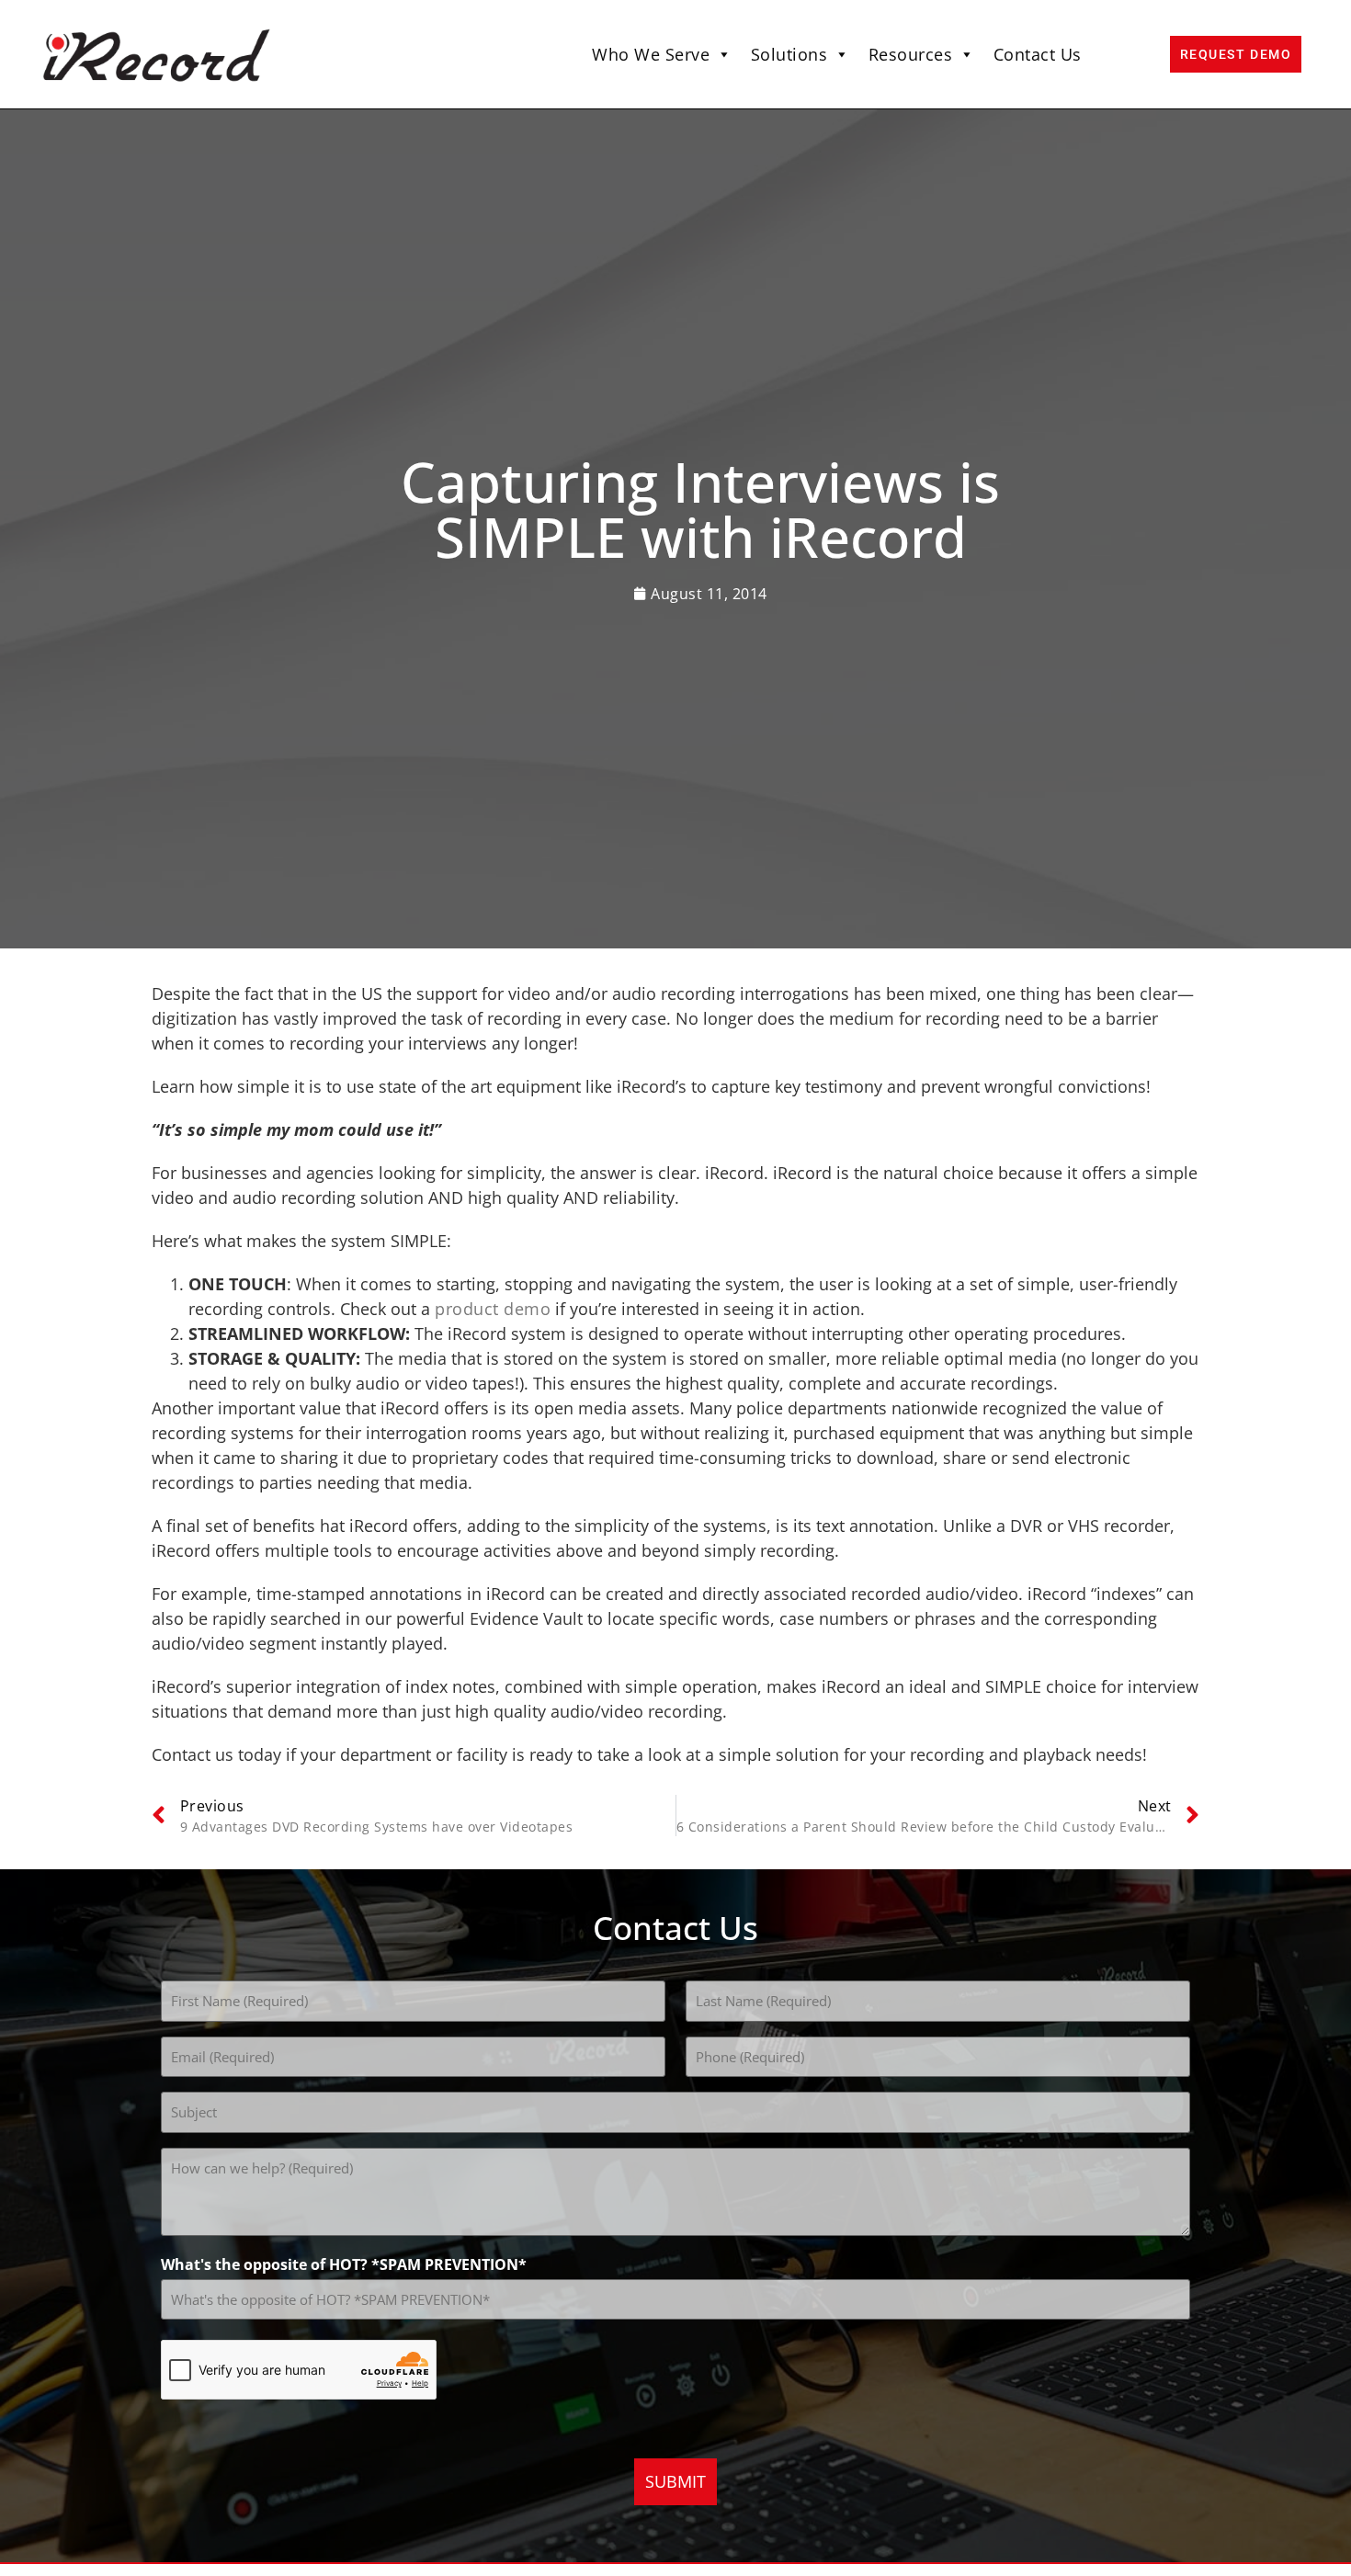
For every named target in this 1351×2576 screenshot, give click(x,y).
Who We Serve (651, 54)
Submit (675, 2481)
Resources (911, 54)
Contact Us (1038, 54)
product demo (493, 1309)
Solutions (789, 54)
